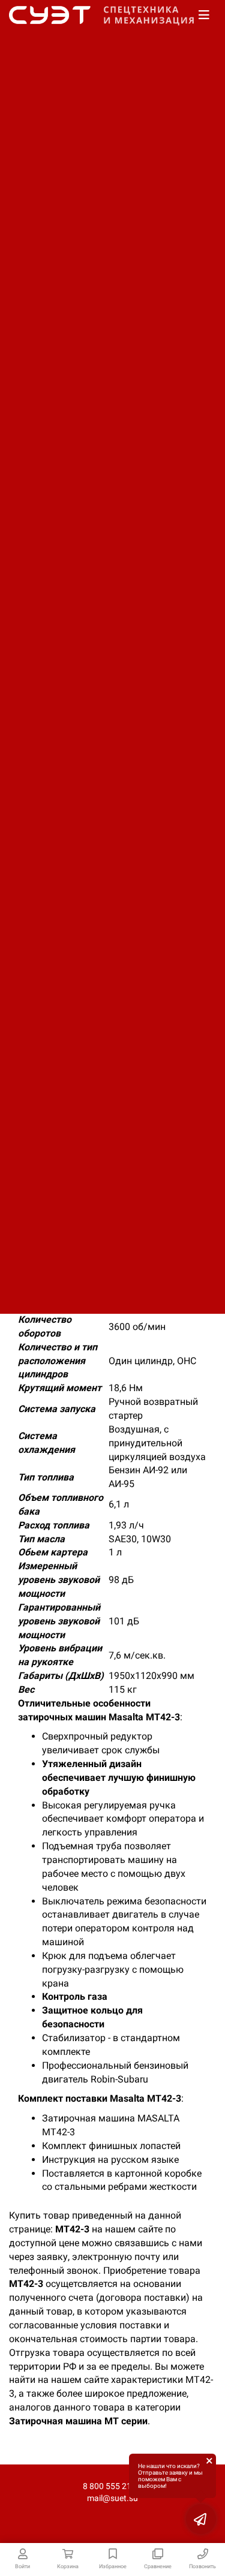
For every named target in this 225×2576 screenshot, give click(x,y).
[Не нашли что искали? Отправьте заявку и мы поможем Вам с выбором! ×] (201, 2519)
